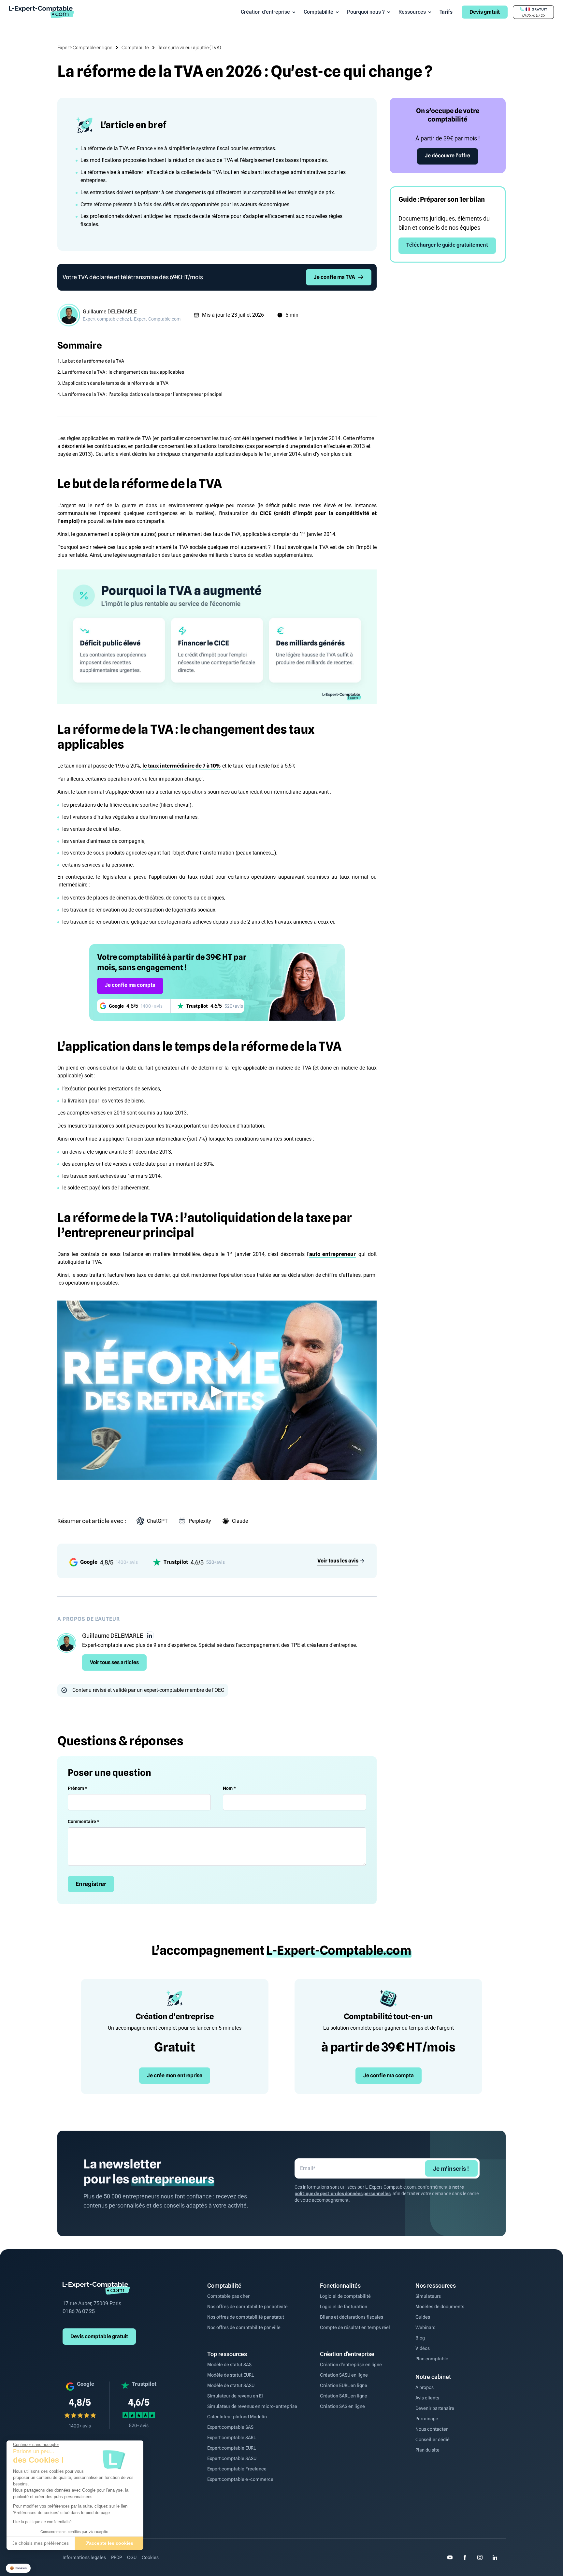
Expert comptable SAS (230, 2427)
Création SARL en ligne (344, 2396)
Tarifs (446, 12)
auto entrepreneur (332, 1254)
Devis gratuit (485, 12)
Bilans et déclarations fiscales (352, 2317)
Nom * (229, 1788)
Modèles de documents (440, 2307)
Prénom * (77, 1788)
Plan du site (427, 2450)
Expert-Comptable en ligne (85, 48)
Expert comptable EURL (231, 2448)
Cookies (150, 2557)
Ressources (412, 12)
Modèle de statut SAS (229, 2365)
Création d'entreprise (265, 12)
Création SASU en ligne (344, 2375)
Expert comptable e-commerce (240, 2479)
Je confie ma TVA (334, 277)
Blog (420, 2338)
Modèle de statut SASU (231, 2385)
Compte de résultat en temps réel (355, 2327)
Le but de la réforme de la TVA (93, 361)
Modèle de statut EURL (231, 2375)
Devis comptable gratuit (99, 2336)
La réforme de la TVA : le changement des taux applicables (123, 372)
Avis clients (427, 2398)
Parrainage (427, 2419)
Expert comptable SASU (232, 2458)
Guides (423, 2317)
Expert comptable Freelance (237, 2469)
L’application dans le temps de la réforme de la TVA (115, 383)
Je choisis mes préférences (41, 2543)
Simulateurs (428, 2296)
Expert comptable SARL (231, 2438)
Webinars (425, 2327)
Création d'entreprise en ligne (351, 2365)
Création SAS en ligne (342, 2406)
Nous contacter (432, 2429)
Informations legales (84, 2557)
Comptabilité (318, 12)
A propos (425, 2387)
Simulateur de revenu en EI (235, 2396)
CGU (132, 2557)
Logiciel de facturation (344, 2307)
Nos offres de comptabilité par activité (247, 2307)
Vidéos (423, 2348)
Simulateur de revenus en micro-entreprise (252, 2406)
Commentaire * (83, 1821)
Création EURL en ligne (344, 2385)
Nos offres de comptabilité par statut (246, 2317)
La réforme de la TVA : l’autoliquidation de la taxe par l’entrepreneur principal (142, 394)
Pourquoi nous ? (366, 12)
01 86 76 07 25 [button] (533, 15)
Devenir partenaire (435, 2408)
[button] (18, 2568)
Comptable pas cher (228, 2296)
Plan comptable (432, 2359)
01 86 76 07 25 (79, 2311)
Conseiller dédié (433, 2439)
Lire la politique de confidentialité (42, 2522)
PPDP (116, 2557)
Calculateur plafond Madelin (237, 2417)
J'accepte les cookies (109, 2543)
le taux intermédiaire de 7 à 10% (182, 766)
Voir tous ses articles (114, 1662)
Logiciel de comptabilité (345, 2296)
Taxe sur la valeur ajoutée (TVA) (189, 48)
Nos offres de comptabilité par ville (244, 2327)
